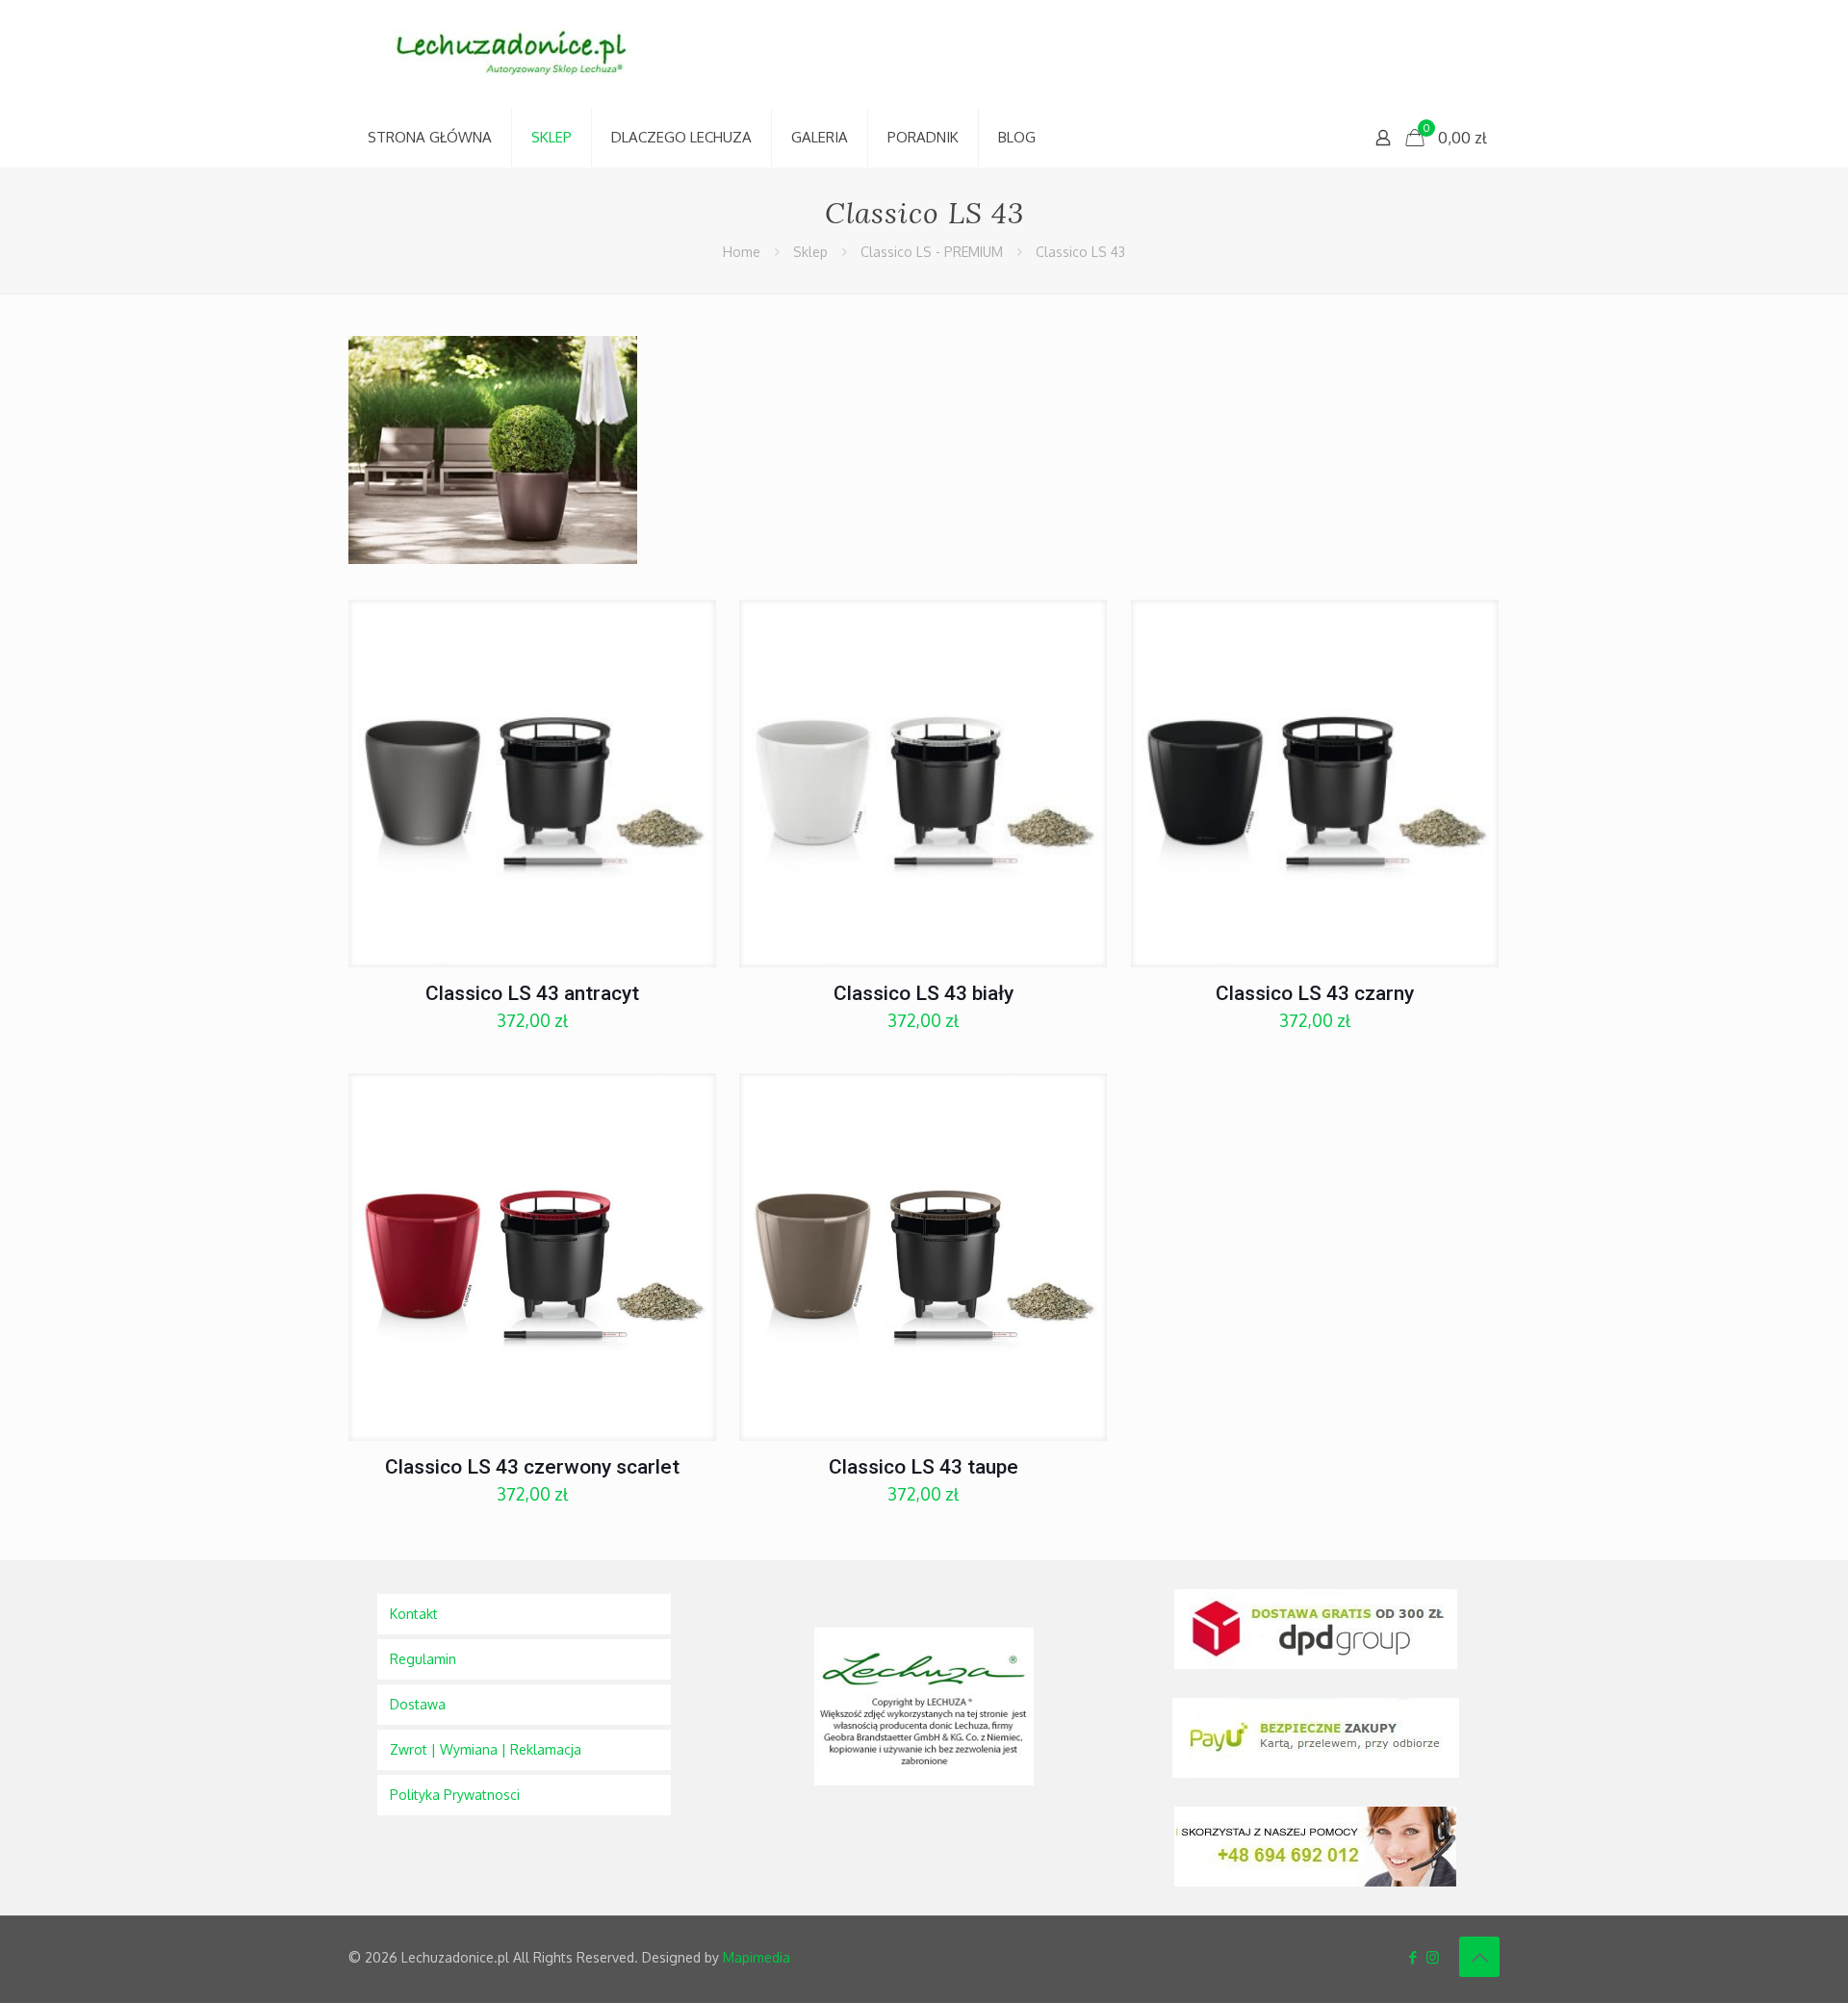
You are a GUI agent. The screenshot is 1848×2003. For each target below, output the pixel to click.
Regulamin (423, 1659)
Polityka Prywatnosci (455, 1795)
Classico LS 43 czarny (1315, 993)
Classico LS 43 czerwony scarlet (532, 1467)
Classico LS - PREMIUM (932, 252)
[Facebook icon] (1412, 1957)
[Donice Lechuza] (522, 54)
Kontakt (414, 1614)
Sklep (810, 252)
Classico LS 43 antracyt (532, 993)
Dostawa (418, 1704)
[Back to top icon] (1479, 1957)
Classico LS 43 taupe (924, 1467)
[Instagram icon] (1433, 1957)
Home (742, 252)
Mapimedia (757, 1957)
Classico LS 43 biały (924, 993)
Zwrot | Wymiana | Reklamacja (486, 1749)
